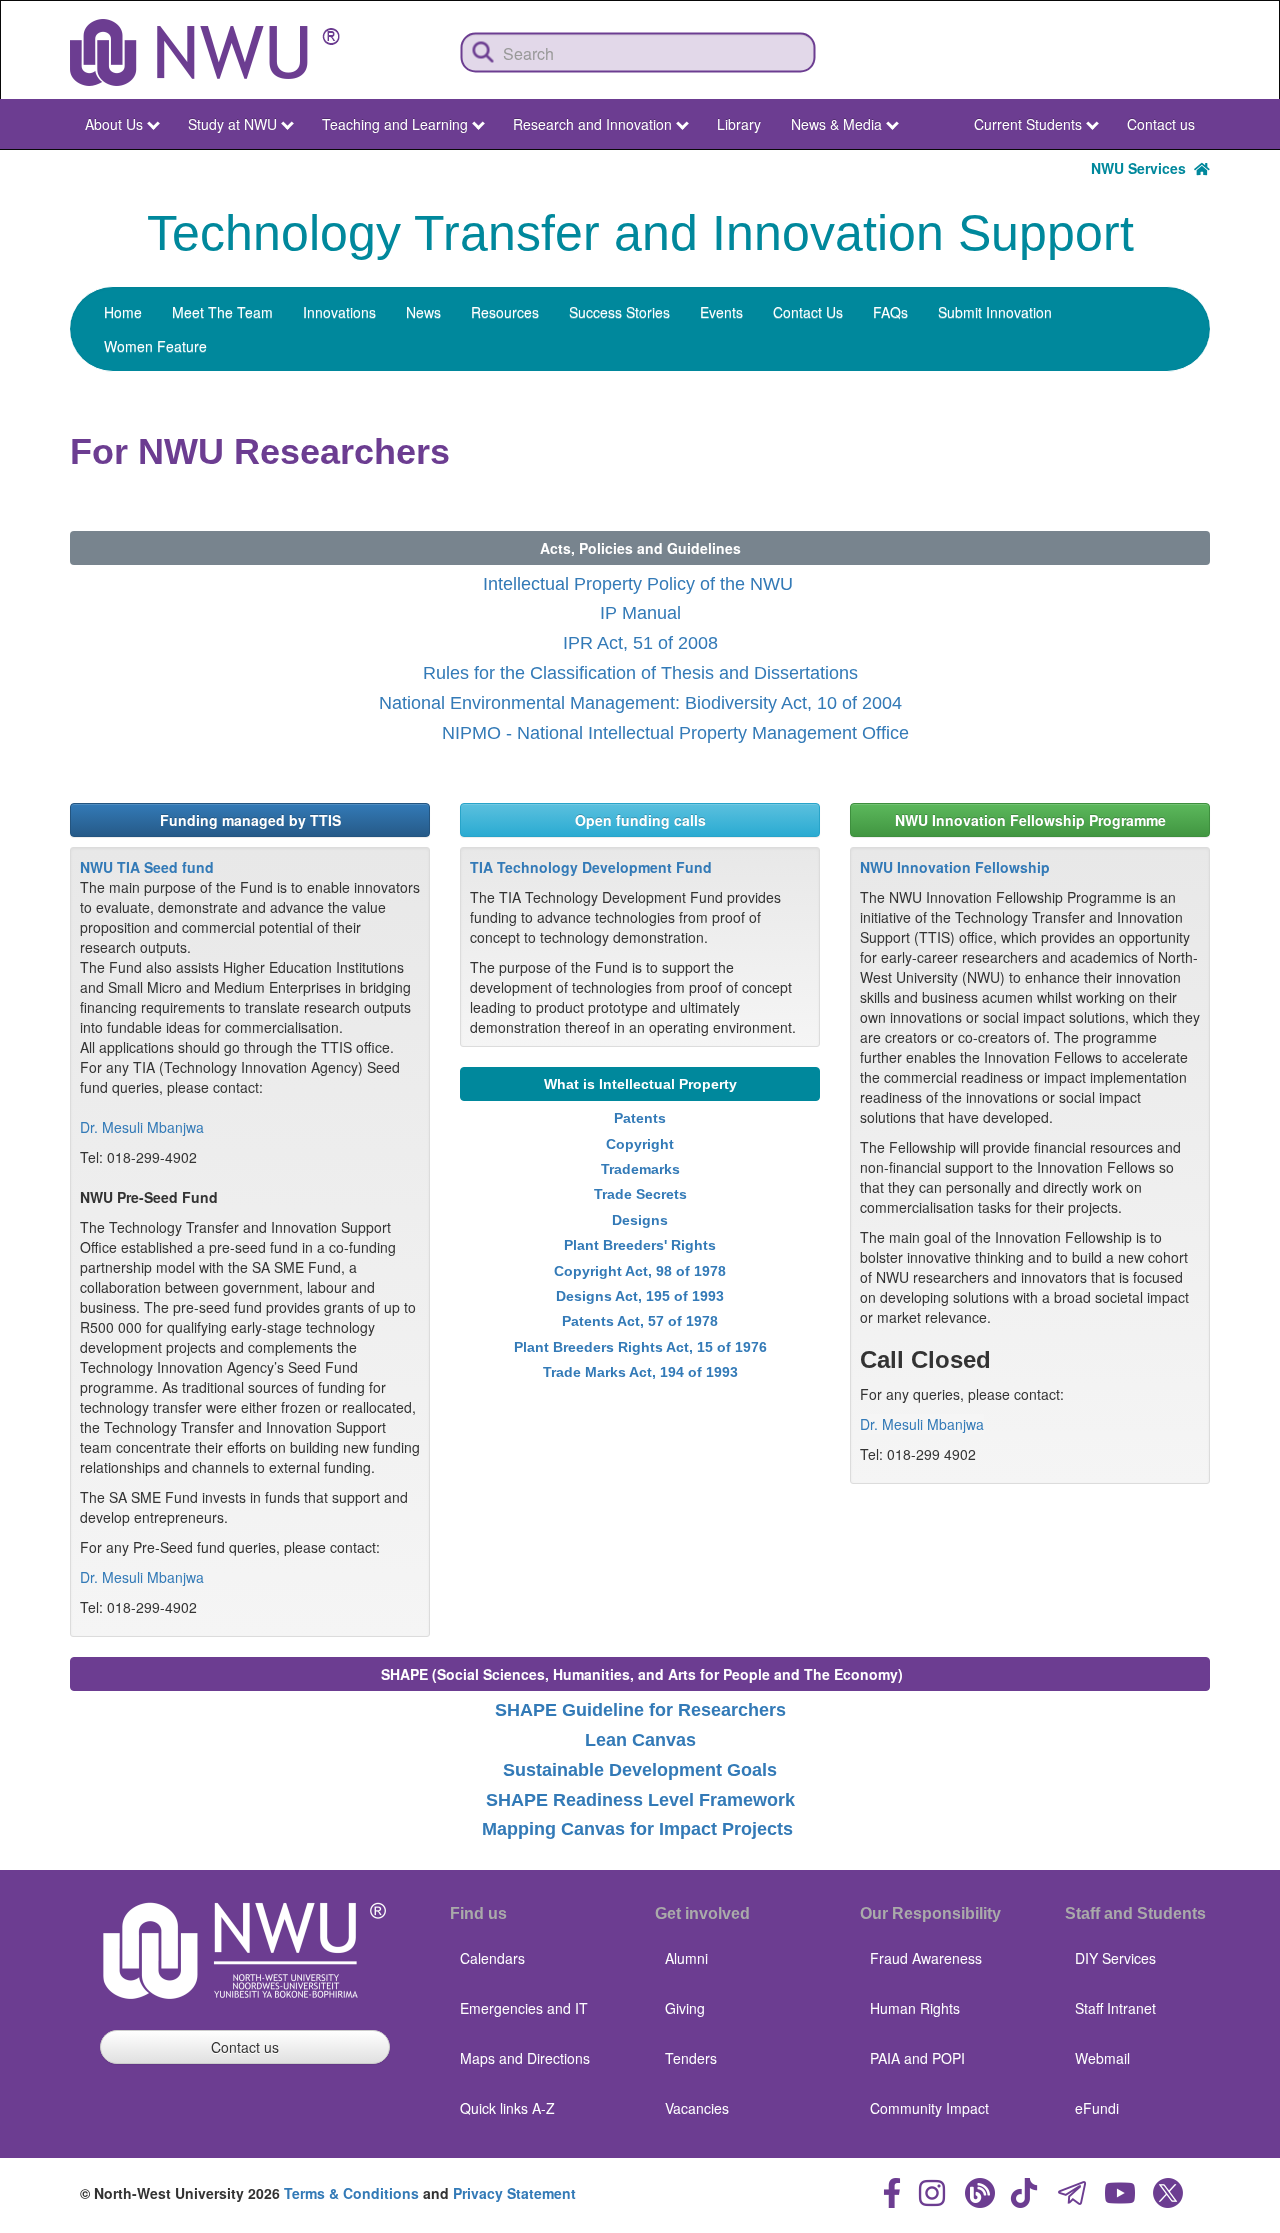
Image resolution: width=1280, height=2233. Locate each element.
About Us (114, 124)
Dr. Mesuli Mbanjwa (142, 1127)
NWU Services (1142, 168)
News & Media (836, 124)
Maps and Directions (525, 2058)
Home (123, 312)
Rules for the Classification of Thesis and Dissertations (640, 673)
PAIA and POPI (917, 2058)
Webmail (1102, 2058)
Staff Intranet (1115, 2008)
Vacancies (697, 2108)
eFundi (1097, 2108)
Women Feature (155, 346)
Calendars (492, 1958)
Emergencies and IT (524, 2008)
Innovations (339, 312)
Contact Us (808, 312)
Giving (685, 2008)
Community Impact (929, 2108)
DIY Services (1115, 1958)
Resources (505, 312)
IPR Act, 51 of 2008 (640, 643)
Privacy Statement (514, 2193)
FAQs (890, 312)
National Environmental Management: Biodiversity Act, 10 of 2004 (640, 703)
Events (721, 312)
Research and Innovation (592, 124)
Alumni (686, 1958)
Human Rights (915, 2008)
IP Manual (640, 613)
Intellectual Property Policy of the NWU (638, 584)
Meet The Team (222, 312)
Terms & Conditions (351, 2193)
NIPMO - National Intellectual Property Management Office (673, 733)
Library (739, 124)
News (423, 312)
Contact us (1161, 124)
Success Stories (619, 312)
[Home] (205, 52)
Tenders (691, 2058)
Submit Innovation (995, 312)
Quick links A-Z (507, 2108)
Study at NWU (232, 124)
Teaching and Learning (395, 124)
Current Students (1028, 124)
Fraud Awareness (926, 1958)
